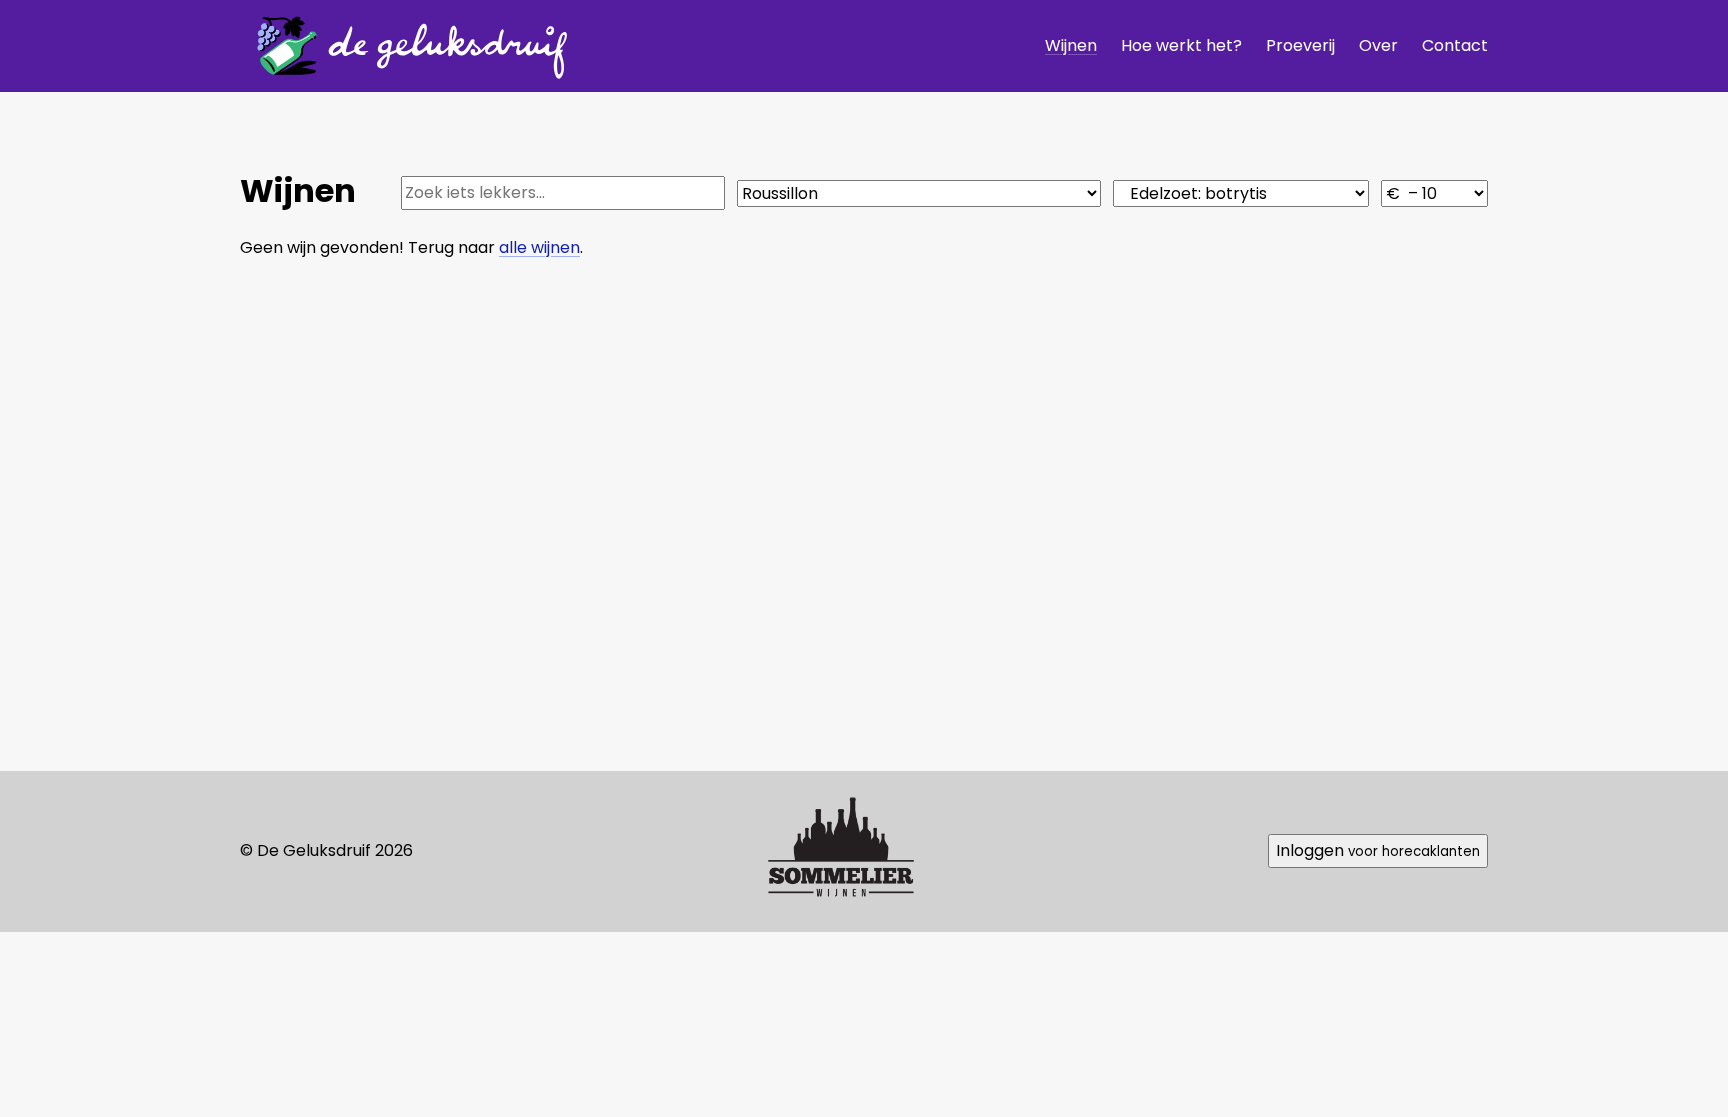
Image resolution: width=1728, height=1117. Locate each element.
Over (1378, 45)
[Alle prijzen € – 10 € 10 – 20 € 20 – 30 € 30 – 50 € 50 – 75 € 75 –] (1434, 193)
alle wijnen (539, 247)
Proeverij (1300, 45)
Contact (1455, 45)
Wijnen (1071, 45)
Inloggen (1378, 850)
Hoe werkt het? (1181, 45)
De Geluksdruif (404, 45)
